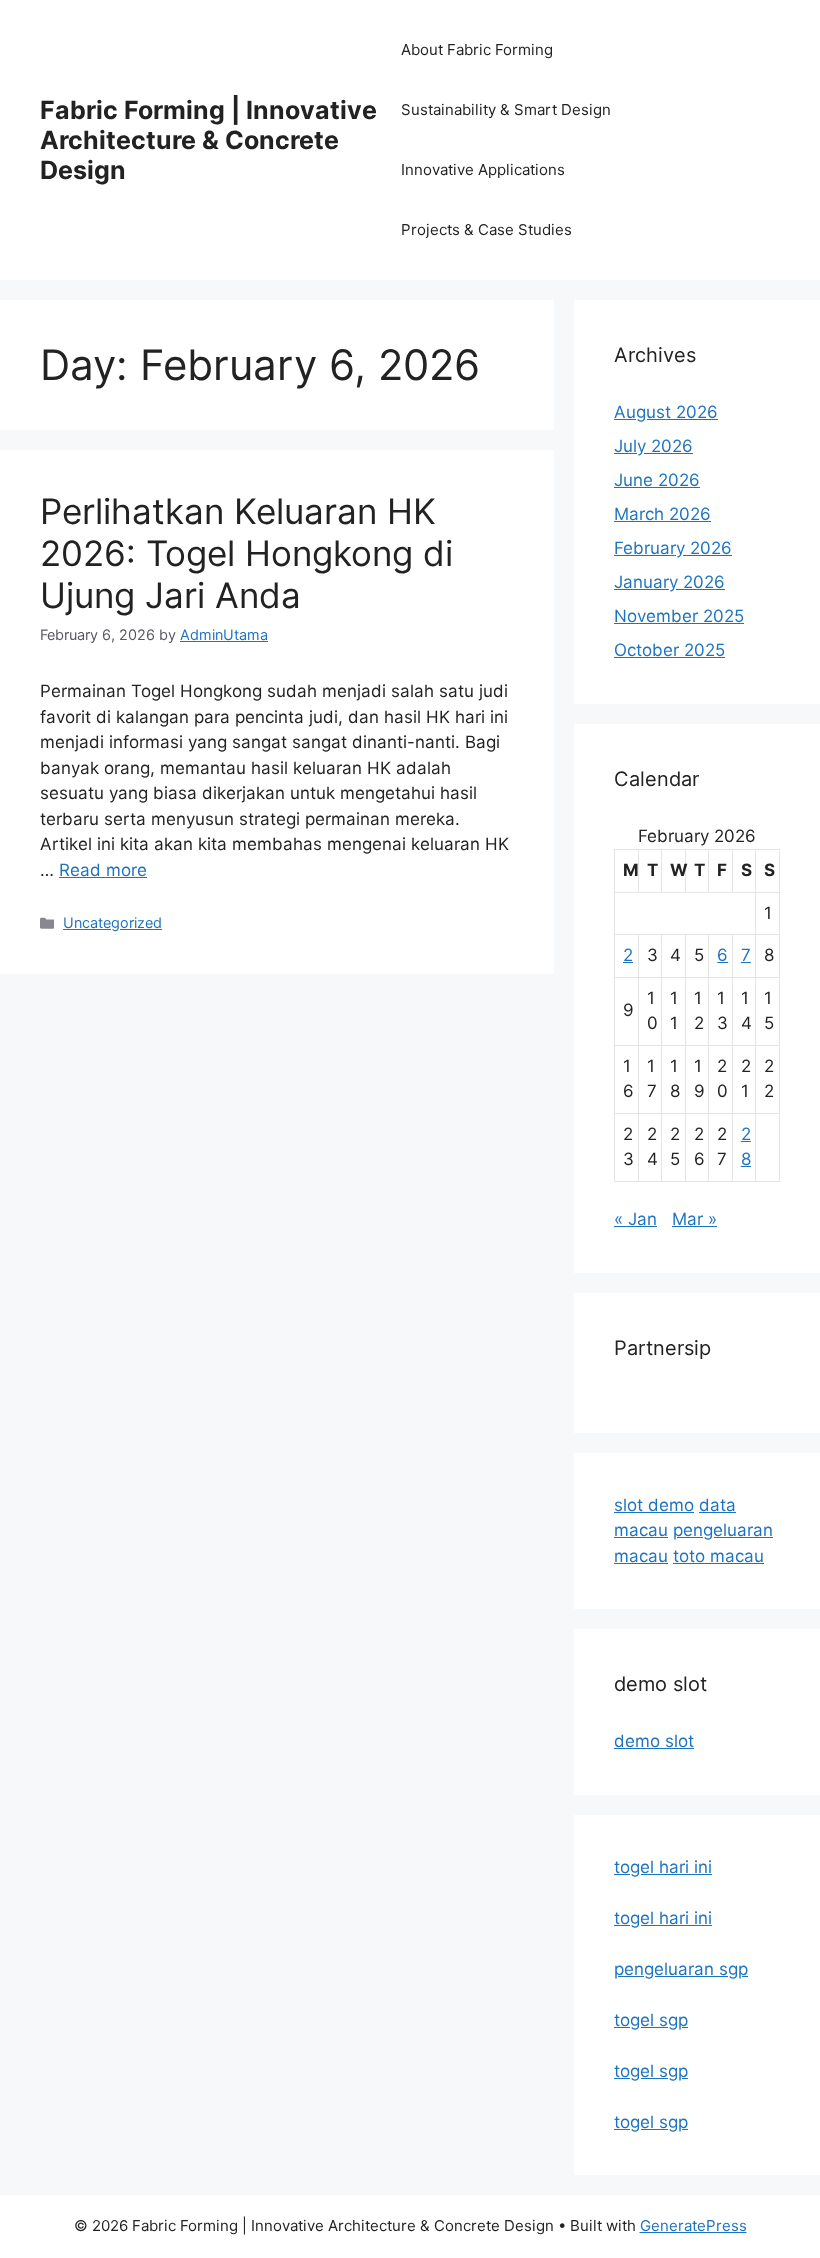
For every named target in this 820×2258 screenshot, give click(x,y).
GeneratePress (693, 2225)
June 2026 (657, 480)
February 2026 (673, 548)
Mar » (694, 1219)
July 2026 (653, 446)
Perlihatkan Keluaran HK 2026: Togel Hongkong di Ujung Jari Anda (246, 553)
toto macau (718, 1556)
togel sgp (651, 2020)
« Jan (635, 1219)
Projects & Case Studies (486, 229)
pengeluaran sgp (681, 1969)
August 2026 (666, 412)
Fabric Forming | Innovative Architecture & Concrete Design (208, 140)
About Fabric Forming (477, 49)
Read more (103, 870)
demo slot (654, 1741)
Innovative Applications (483, 169)
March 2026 (662, 514)
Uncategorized (112, 922)
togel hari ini (663, 1867)
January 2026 (669, 582)
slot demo (654, 1505)
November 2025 (679, 616)
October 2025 (669, 650)
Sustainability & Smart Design (506, 109)
